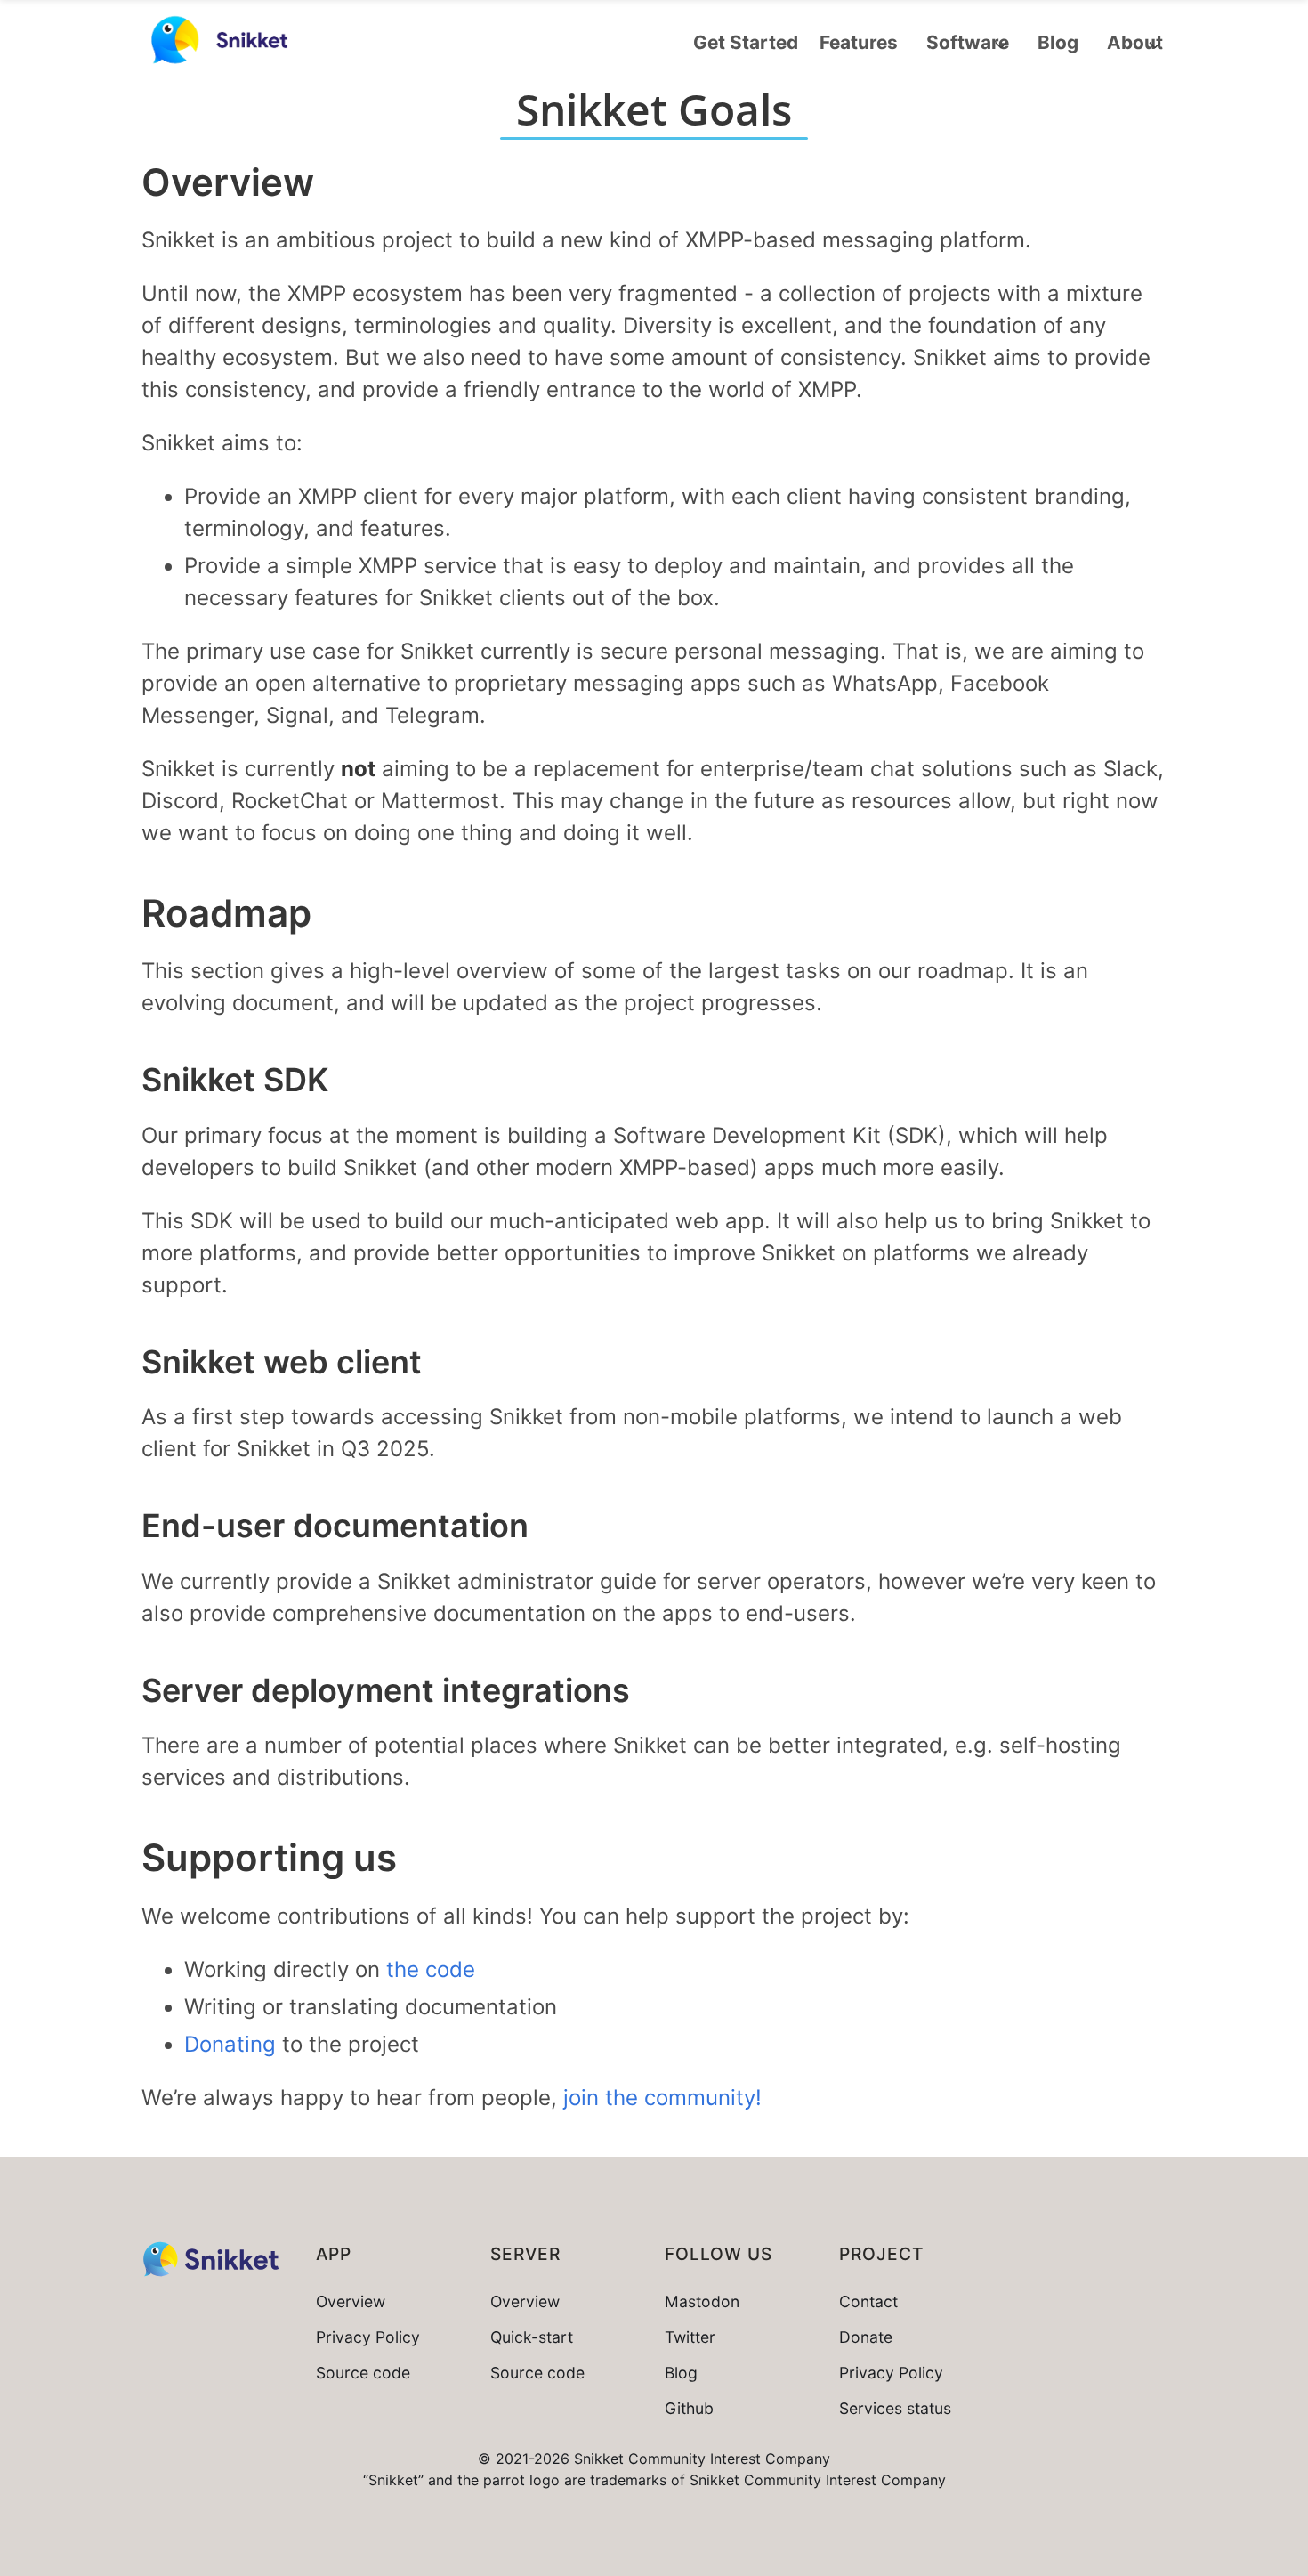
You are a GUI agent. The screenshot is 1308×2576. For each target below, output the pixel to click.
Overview (351, 2301)
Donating (230, 2044)
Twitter (690, 2337)
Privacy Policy (368, 2337)
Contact (868, 2301)
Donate (866, 2337)
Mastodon (702, 2301)
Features (859, 42)
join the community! (662, 2098)
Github (689, 2408)
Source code (363, 2373)
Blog (1058, 42)
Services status (895, 2408)
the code (431, 1969)
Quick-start (532, 2337)
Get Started (746, 42)
